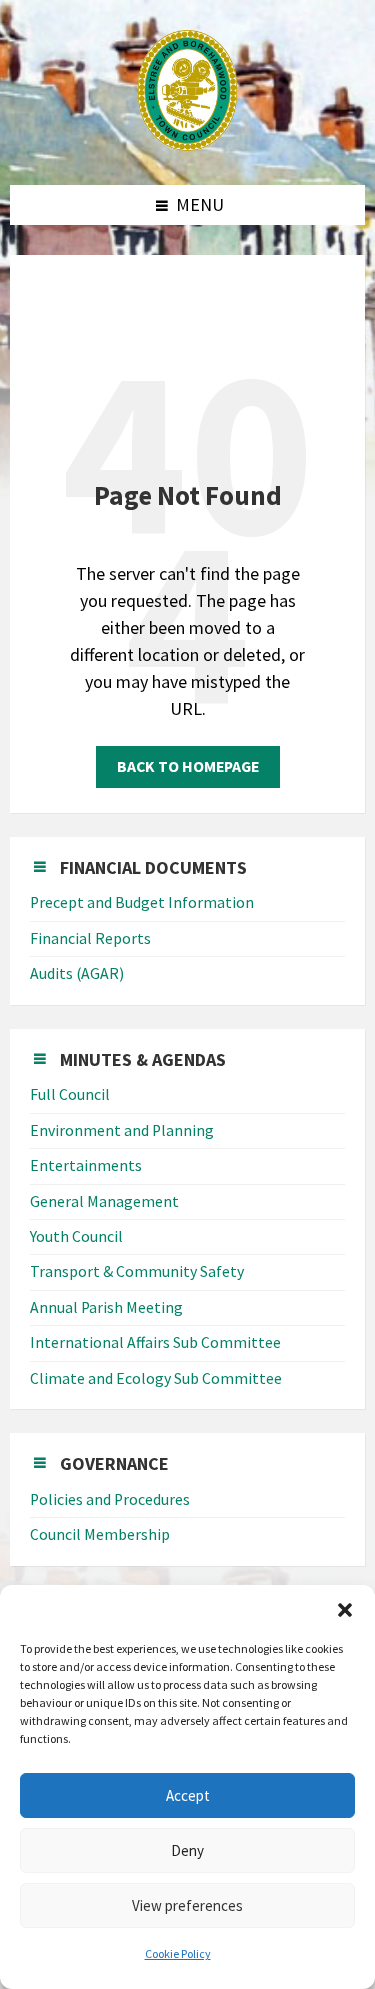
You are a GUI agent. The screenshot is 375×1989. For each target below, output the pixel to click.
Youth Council (76, 1236)
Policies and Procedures (110, 1499)
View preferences (187, 1905)
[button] (345, 1610)
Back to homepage (188, 766)
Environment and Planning (122, 1130)
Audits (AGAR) (77, 973)
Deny (187, 1850)
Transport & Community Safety (137, 1271)
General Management (104, 1201)
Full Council (70, 1094)
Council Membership (100, 1534)
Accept (188, 1795)
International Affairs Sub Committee (155, 1342)
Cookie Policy (178, 1953)
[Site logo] (188, 144)
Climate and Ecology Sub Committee (156, 1378)
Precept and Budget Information (142, 902)
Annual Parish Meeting (106, 1307)
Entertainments (86, 1165)
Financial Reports (90, 938)
